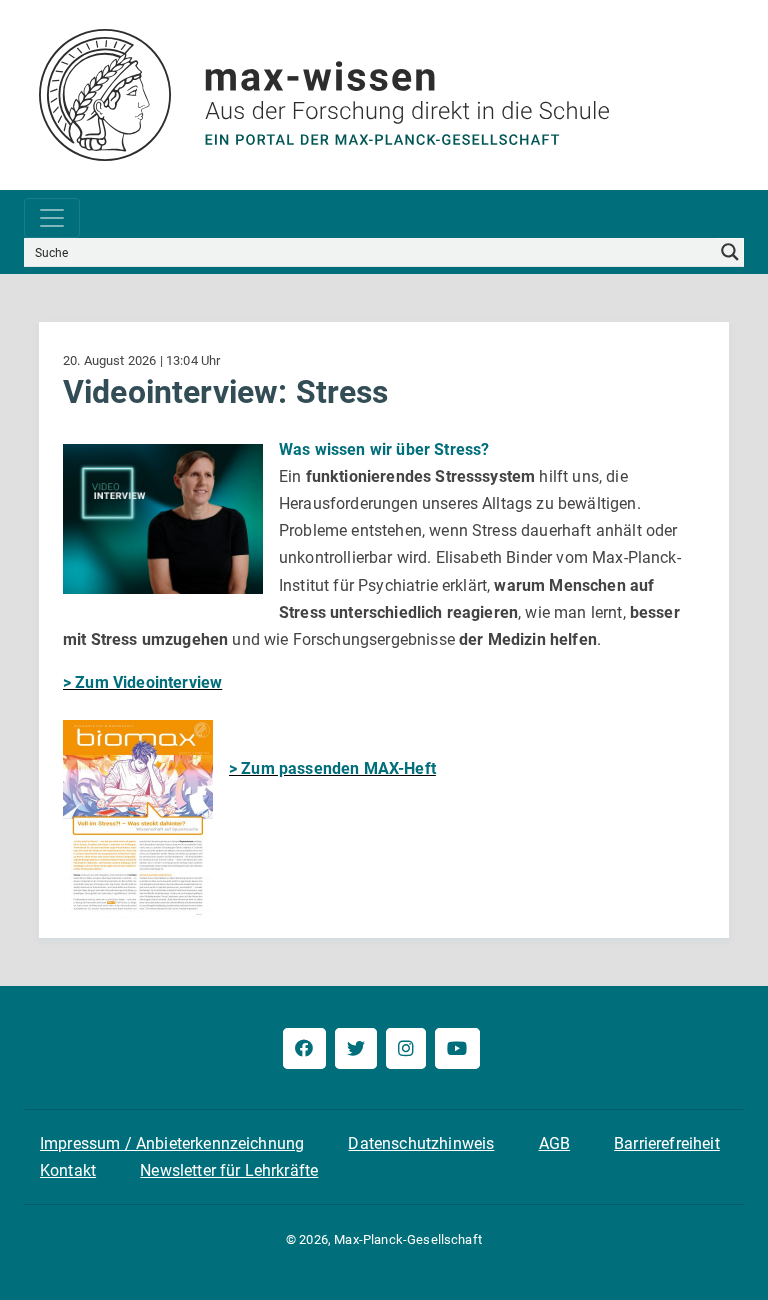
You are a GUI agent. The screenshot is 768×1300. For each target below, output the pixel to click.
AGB (554, 1143)
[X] (356, 1048)
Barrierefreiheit (667, 1143)
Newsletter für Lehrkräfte (229, 1170)
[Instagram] (406, 1048)
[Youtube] (457, 1048)
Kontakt (68, 1170)
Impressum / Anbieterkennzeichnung (172, 1143)
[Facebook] (304, 1048)
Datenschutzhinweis (421, 1143)
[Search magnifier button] (730, 252)
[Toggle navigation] (52, 218)
